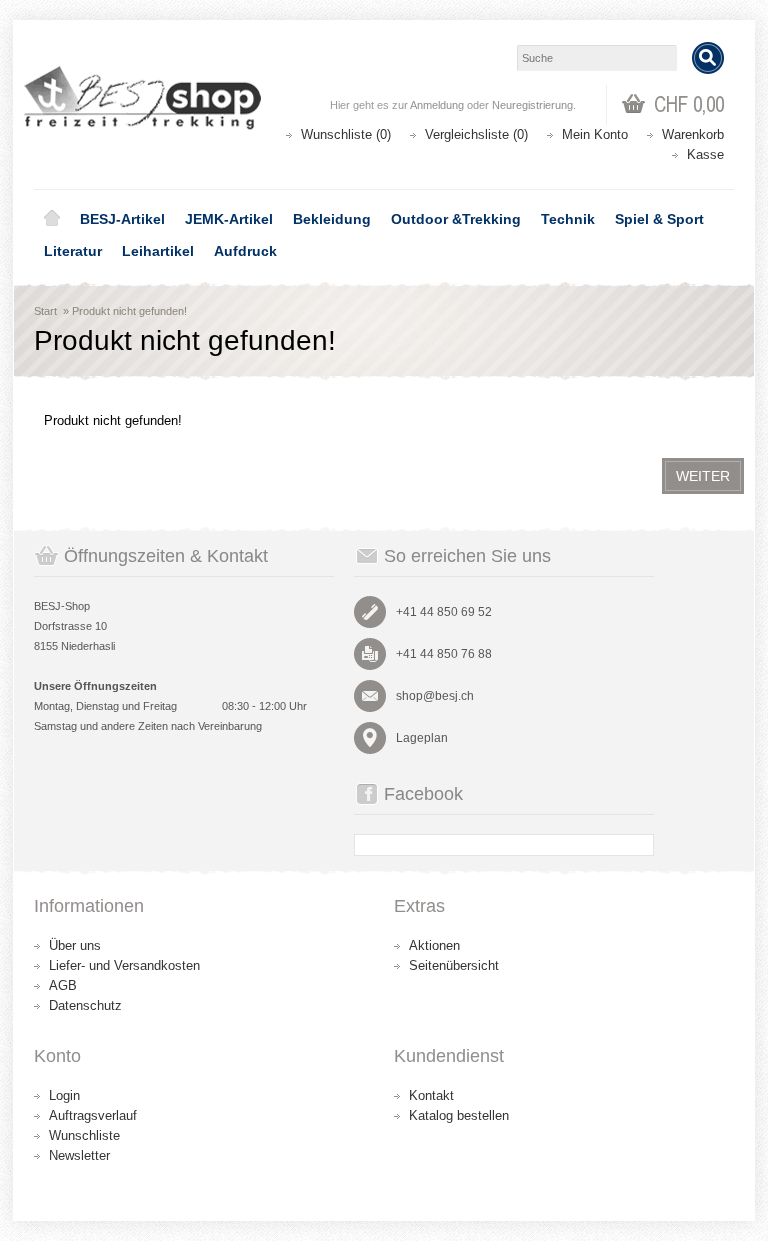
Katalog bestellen (459, 1115)
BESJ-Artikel (122, 219)
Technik (568, 219)
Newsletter (79, 1155)
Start (45, 311)
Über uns (75, 945)
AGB (63, 985)
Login (64, 1095)
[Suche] (708, 58)
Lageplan (422, 738)
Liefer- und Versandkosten (124, 965)
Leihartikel (158, 251)
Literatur (73, 251)
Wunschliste (84, 1135)
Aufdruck (245, 251)
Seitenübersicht (454, 965)
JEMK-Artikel (229, 219)
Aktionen (434, 945)
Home (52, 219)
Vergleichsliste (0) (476, 134)
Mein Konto (595, 134)
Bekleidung (332, 219)
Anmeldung (437, 105)
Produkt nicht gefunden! (129, 311)
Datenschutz (85, 1005)
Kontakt (431, 1095)
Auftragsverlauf (93, 1115)
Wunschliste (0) (346, 134)
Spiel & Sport (659, 219)
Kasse (705, 154)
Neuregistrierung (532, 105)
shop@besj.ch (435, 696)
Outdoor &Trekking (456, 219)
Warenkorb (693, 134)
